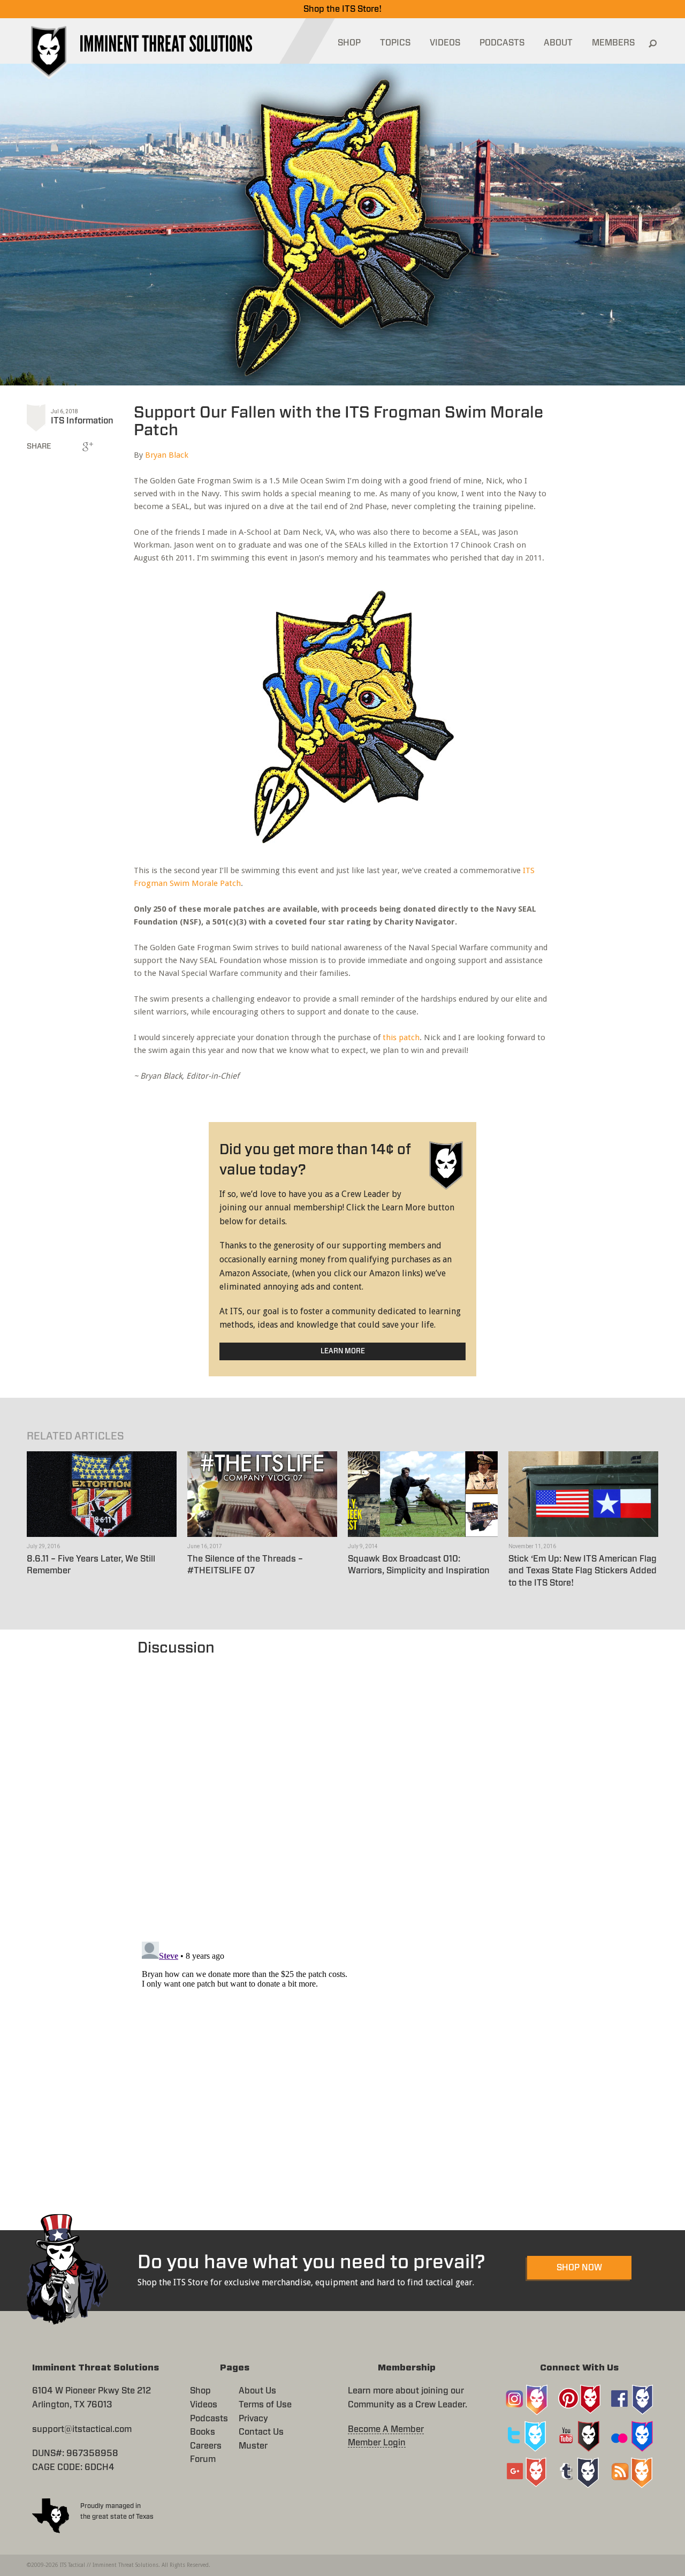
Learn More (343, 1351)
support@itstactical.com (82, 2429)
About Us (257, 2391)
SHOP (349, 43)
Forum (203, 2459)
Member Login (377, 2443)
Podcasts (209, 2419)
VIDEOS (445, 43)
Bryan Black (167, 455)
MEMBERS (613, 43)
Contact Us (261, 2432)
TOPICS (395, 43)
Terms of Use (265, 2405)
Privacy (253, 2419)
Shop (200, 2391)
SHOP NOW (579, 2268)
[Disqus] (343, 1793)
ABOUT (558, 43)
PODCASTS (502, 43)
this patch (401, 1037)
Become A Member (386, 2429)
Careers (206, 2446)
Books (203, 2432)
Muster (253, 2446)
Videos (204, 2405)
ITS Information (82, 421)
